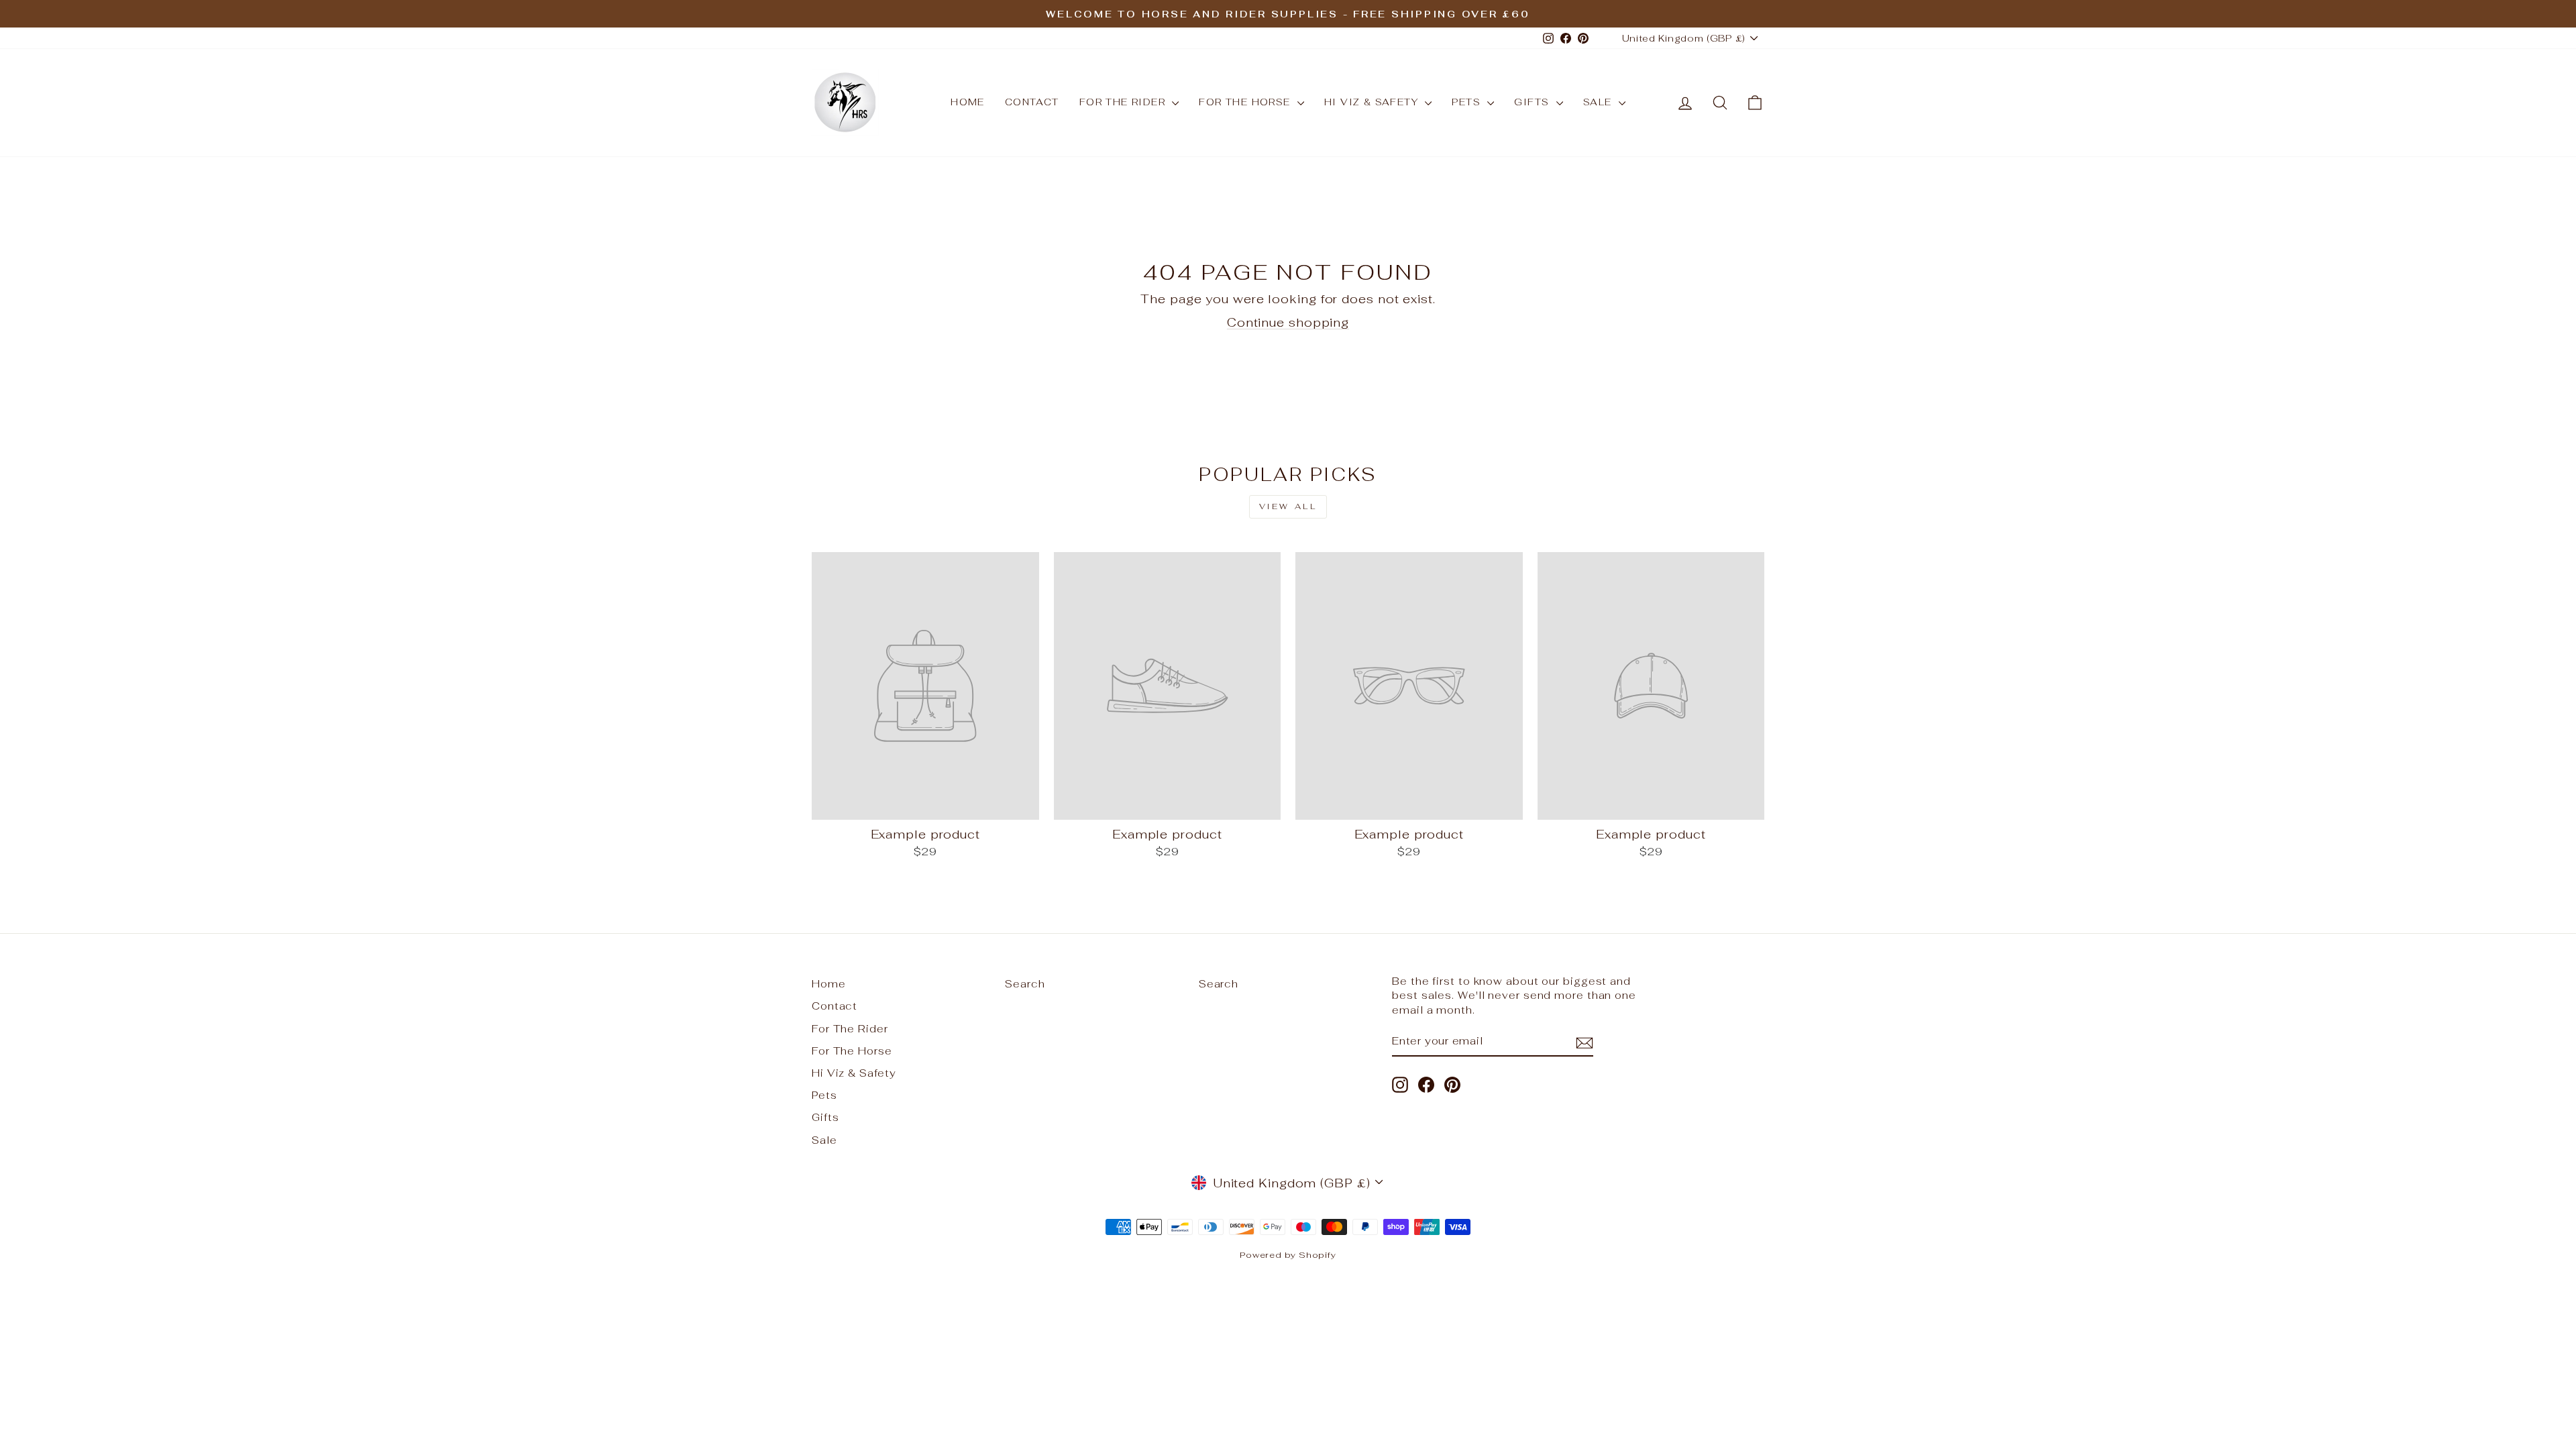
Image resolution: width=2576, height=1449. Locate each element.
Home (968, 102)
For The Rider (1124, 102)
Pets (1468, 102)
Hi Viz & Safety (1373, 102)
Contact (1032, 102)
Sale (1599, 102)
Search (1025, 984)
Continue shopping (1288, 322)
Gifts (1533, 102)
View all (1288, 506)
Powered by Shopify (1288, 1255)
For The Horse (1246, 102)
